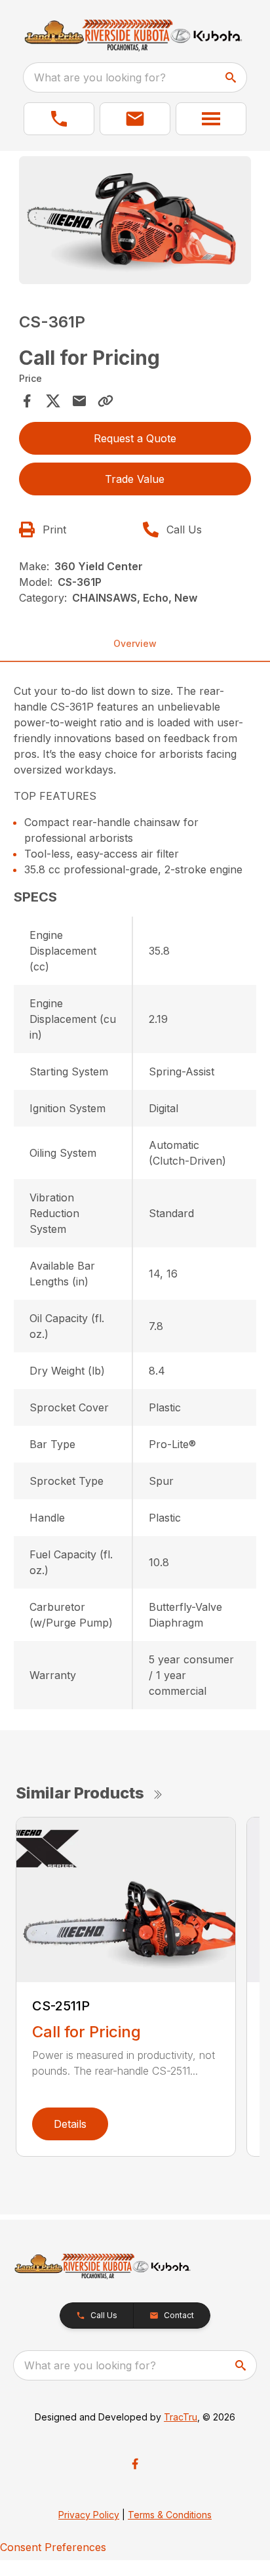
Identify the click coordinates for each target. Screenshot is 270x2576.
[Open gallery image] (135, 220)
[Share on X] (53, 401)
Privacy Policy (89, 2515)
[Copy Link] (106, 401)
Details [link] (70, 2124)
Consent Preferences (53, 2547)
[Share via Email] (79, 401)
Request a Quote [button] (135, 438)
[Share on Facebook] (27, 401)
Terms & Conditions (170, 2515)
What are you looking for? (100, 77)
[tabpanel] (135, 222)
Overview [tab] (135, 643)
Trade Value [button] (135, 479)
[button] (59, 119)
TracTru (181, 2417)
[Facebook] (135, 2464)
